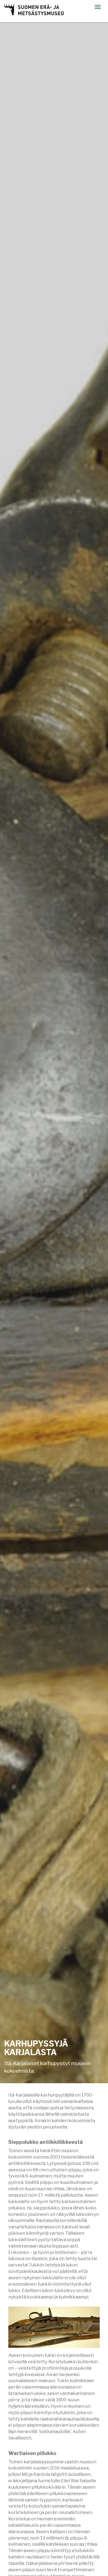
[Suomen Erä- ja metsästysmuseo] (34, 10)
